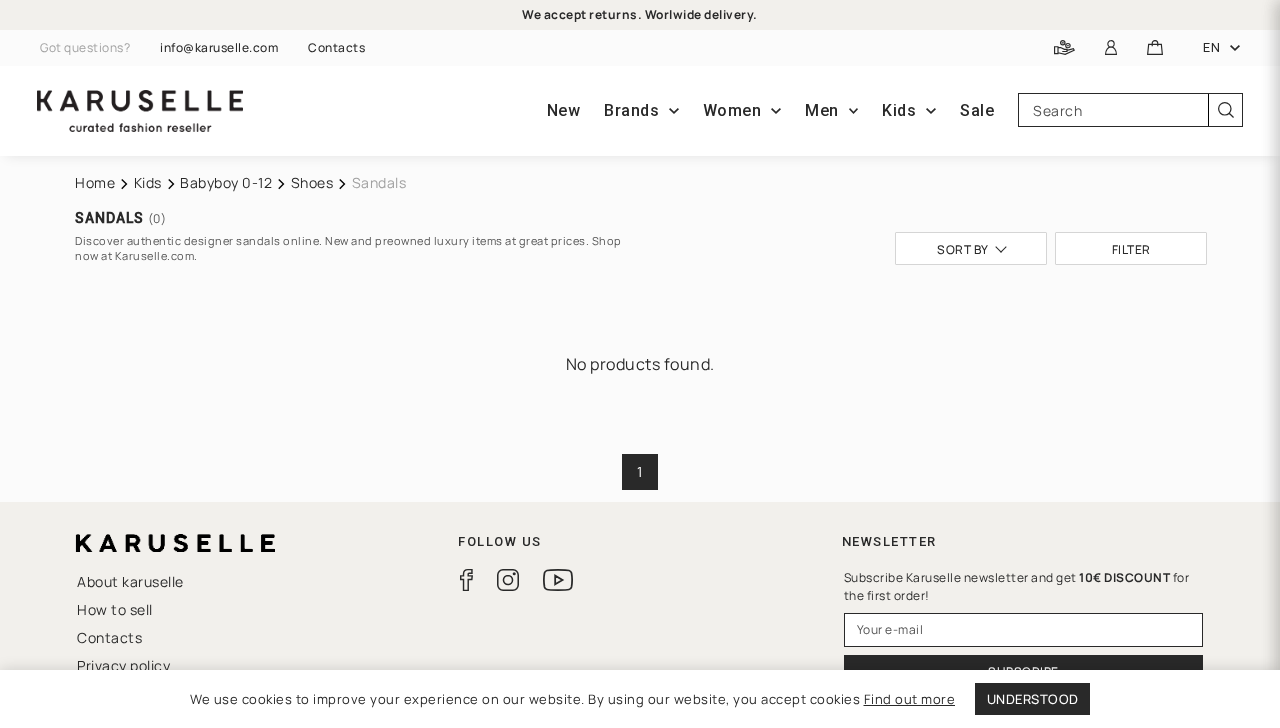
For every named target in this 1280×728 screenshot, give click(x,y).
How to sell (115, 609)
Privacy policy (123, 665)
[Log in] (1111, 48)
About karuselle (130, 581)
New (564, 110)
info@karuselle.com (219, 48)
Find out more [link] (910, 699)
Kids (148, 182)
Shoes (312, 182)
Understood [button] (1033, 699)
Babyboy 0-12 (226, 182)
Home (95, 182)
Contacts (336, 48)
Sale (977, 110)
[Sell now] (1064, 48)
